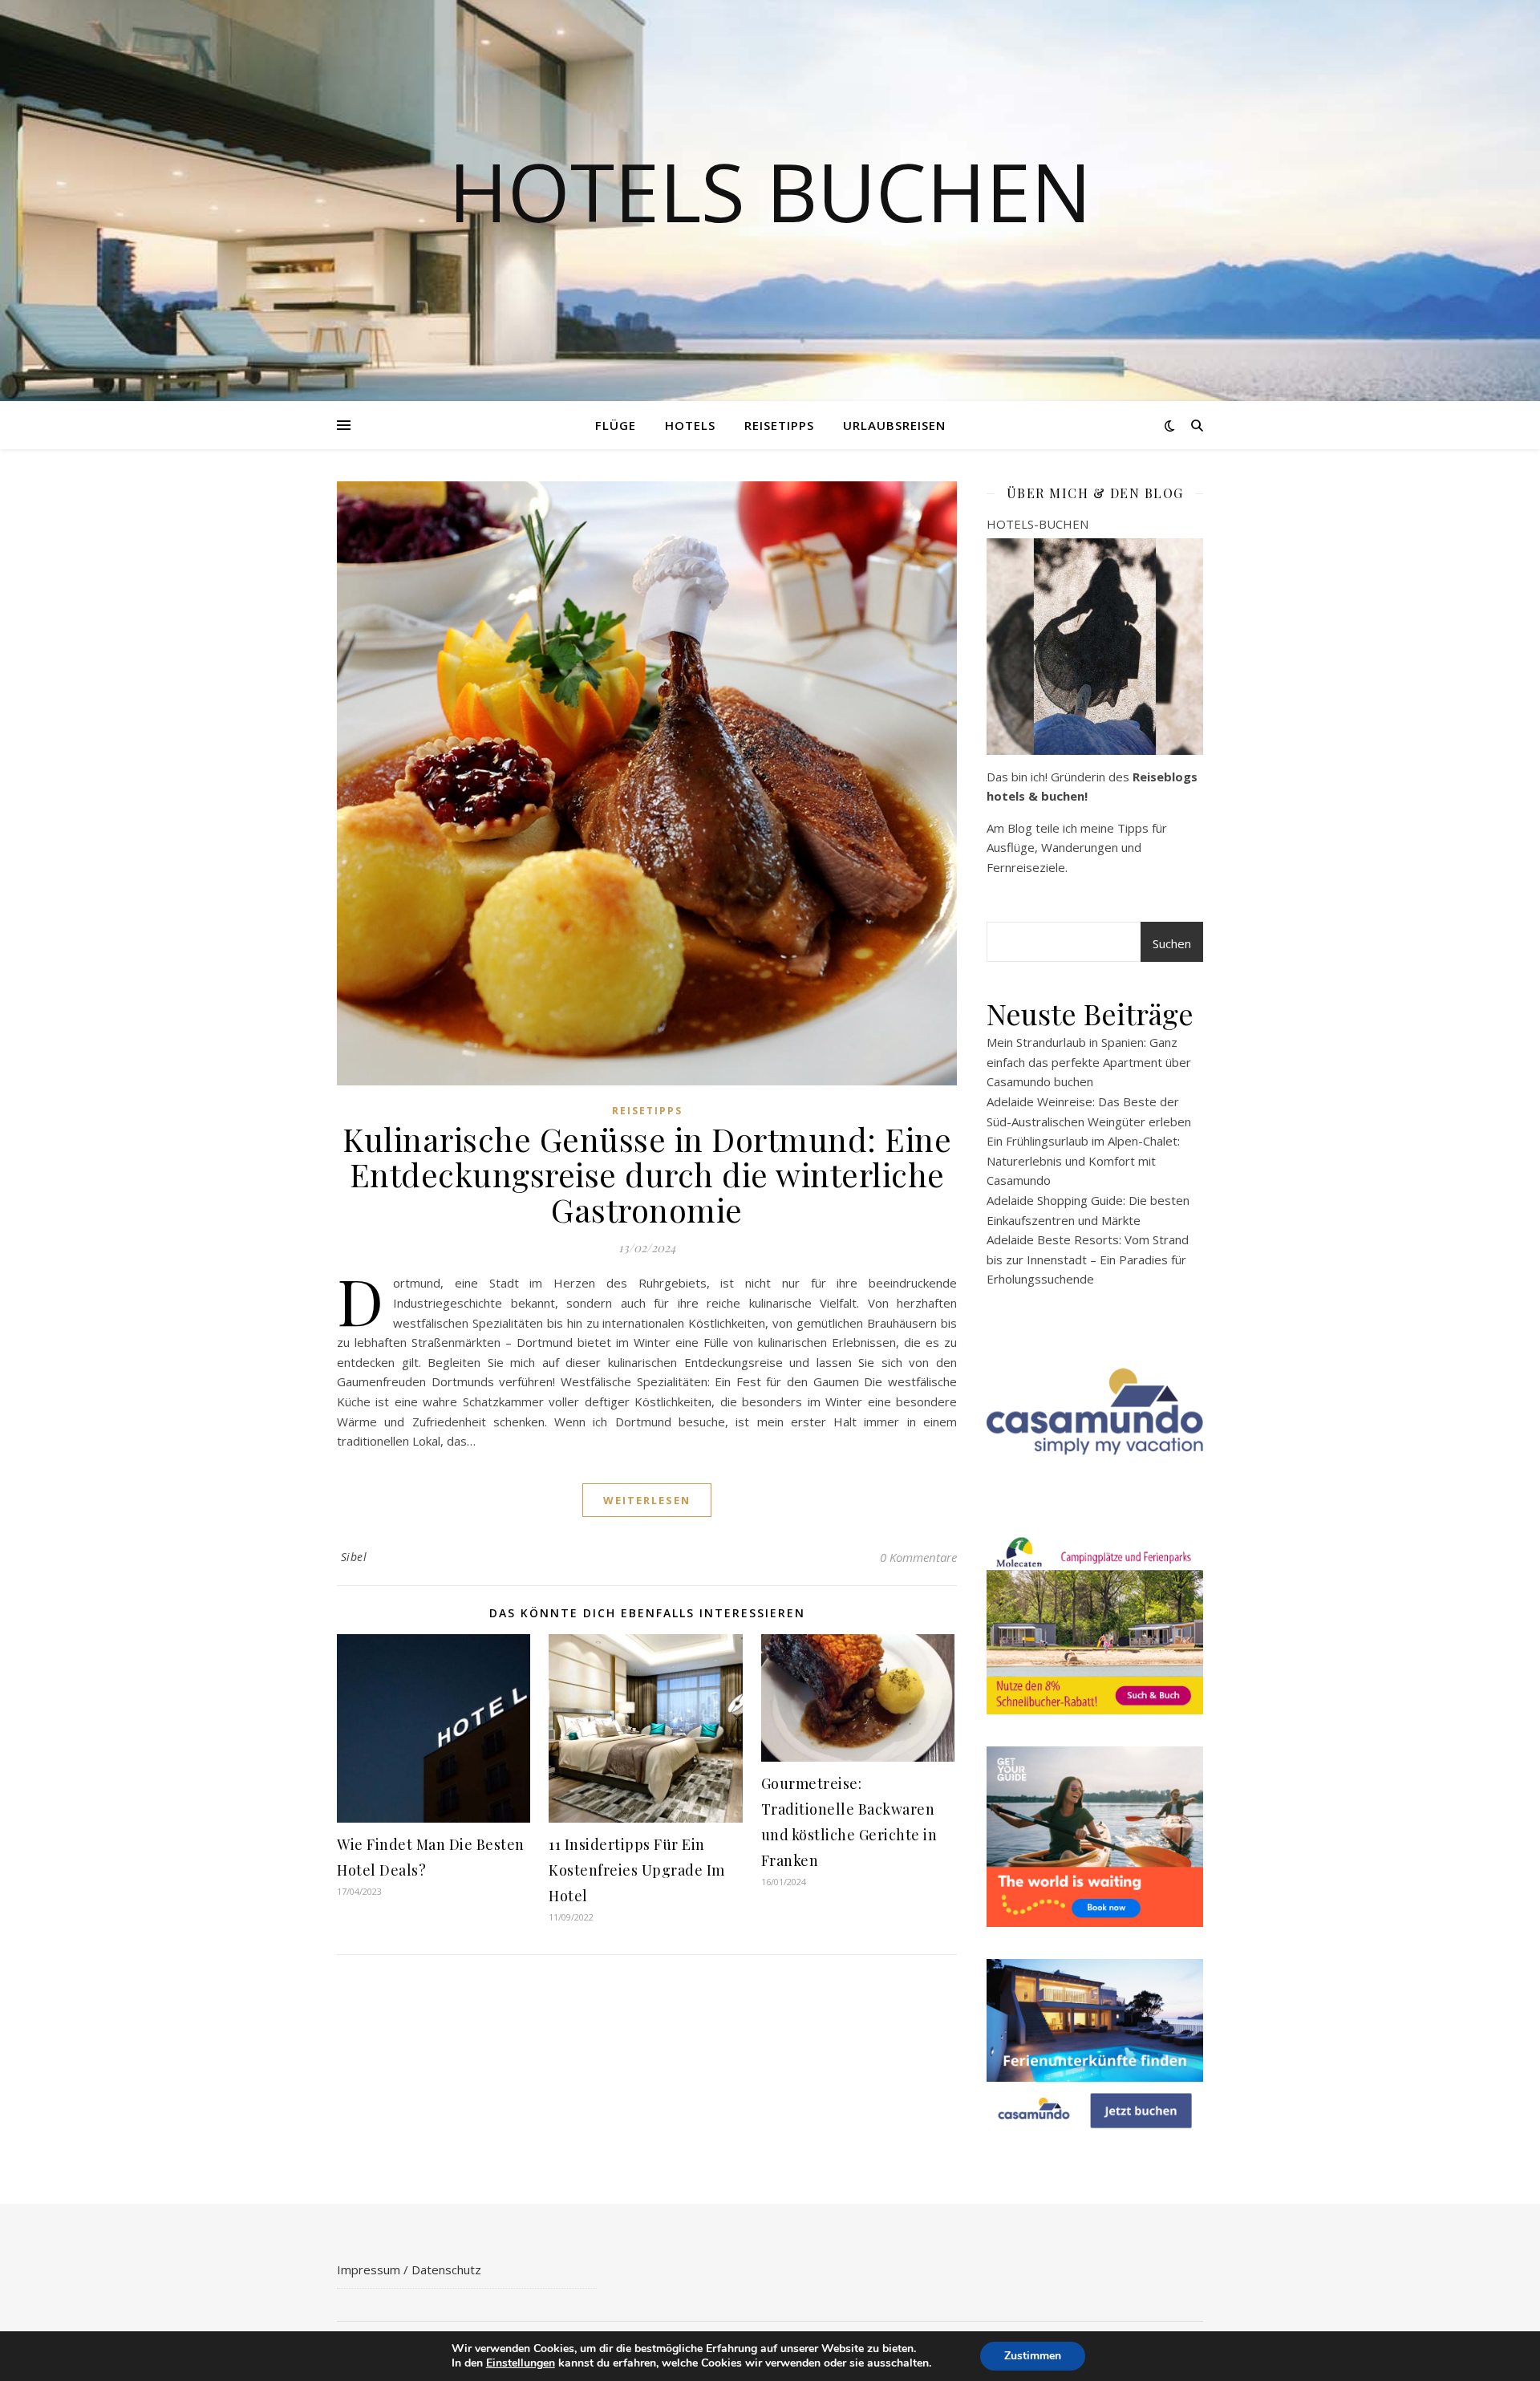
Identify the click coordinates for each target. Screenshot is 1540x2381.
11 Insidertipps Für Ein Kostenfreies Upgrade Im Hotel (637, 1870)
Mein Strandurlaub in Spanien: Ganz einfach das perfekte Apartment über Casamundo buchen (1089, 1062)
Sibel (354, 1557)
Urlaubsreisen (894, 425)
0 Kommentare (918, 1557)
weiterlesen (647, 1500)
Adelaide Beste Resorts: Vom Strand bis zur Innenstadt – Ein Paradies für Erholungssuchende (1088, 1259)
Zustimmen (1033, 2356)
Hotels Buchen (770, 191)
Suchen (1172, 943)
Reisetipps (779, 425)
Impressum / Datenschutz (409, 2269)
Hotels (690, 425)
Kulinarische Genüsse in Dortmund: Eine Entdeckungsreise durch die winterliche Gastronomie (647, 1174)
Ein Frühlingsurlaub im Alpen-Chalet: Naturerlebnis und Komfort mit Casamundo (1083, 1160)
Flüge (616, 425)
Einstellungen (521, 2363)
